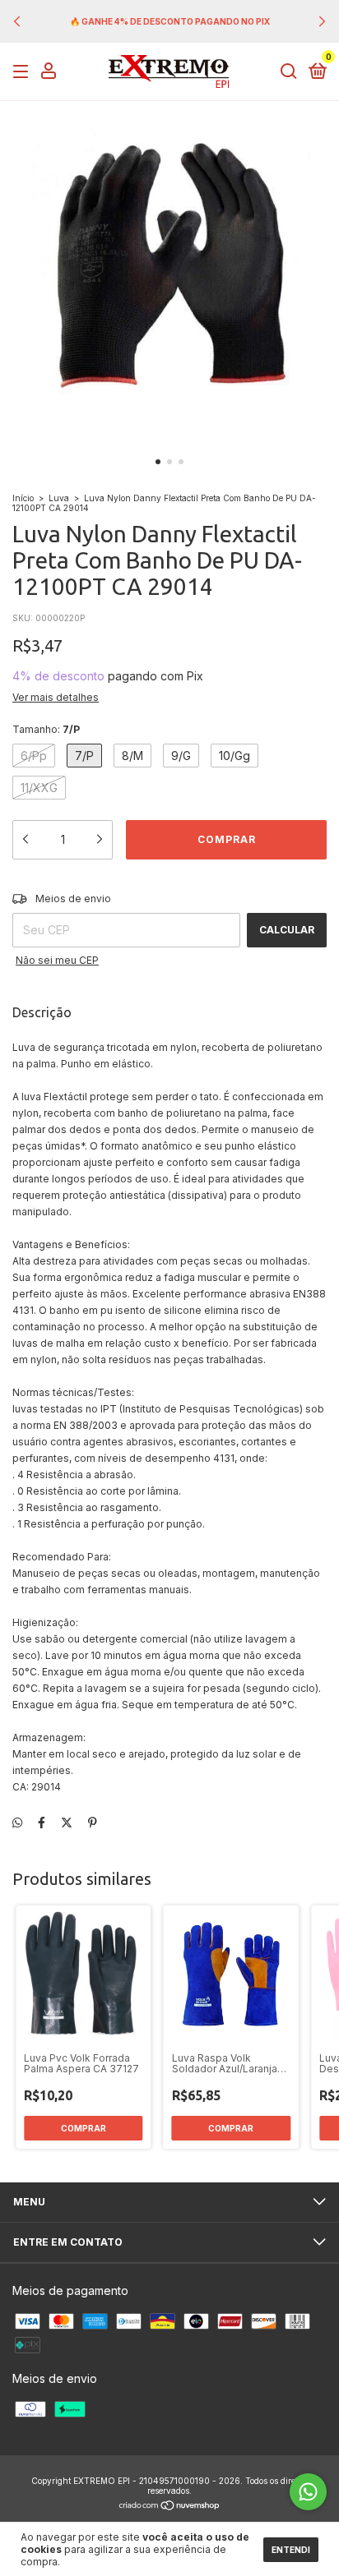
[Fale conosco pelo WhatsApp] (308, 2492)
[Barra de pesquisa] (289, 72)
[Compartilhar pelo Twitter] (67, 1822)
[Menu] (23, 72)
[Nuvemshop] (170, 2507)
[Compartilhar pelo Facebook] (42, 1822)
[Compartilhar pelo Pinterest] (93, 1822)
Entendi (291, 2550)
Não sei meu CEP (57, 960)
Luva (59, 498)
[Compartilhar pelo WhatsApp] (17, 1822)
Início (23, 498)
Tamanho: (46, 729)
